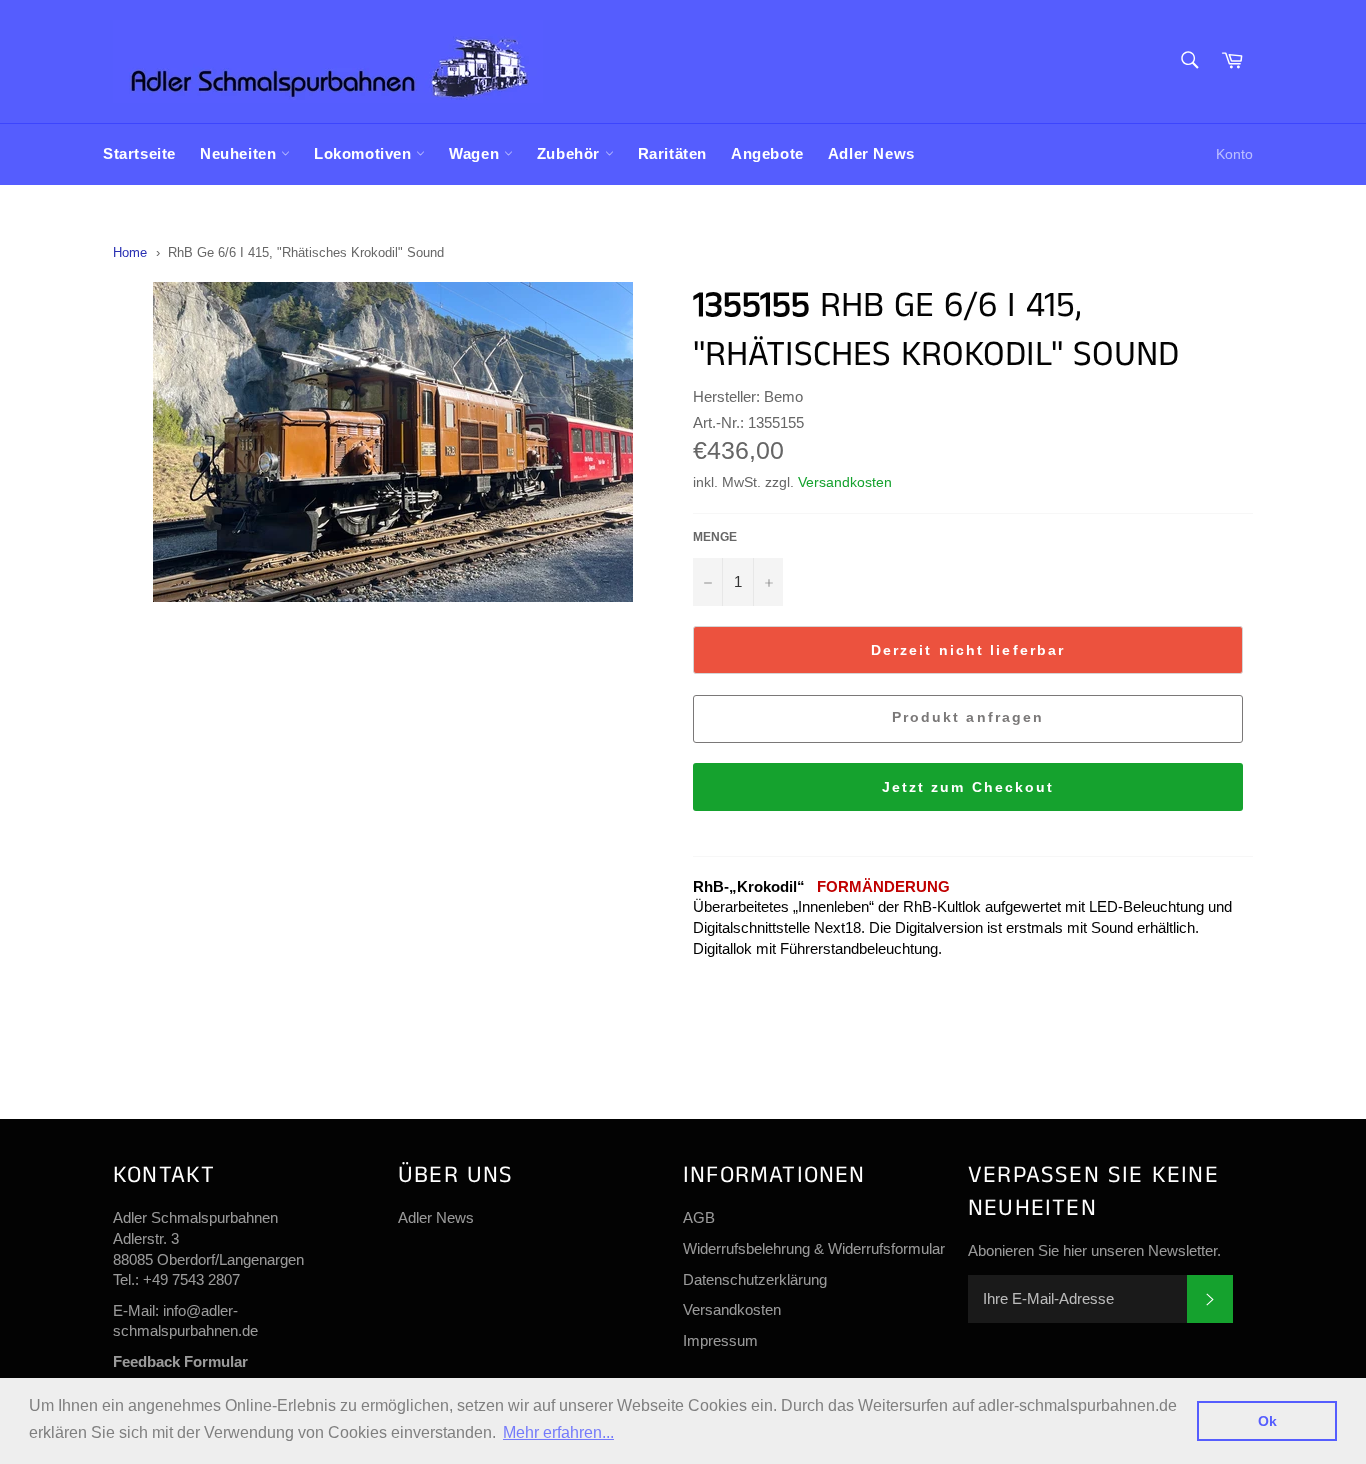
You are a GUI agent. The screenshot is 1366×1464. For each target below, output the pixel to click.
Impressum (720, 1340)
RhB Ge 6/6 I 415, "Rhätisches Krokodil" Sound (306, 252)
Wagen (476, 153)
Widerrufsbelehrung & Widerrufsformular (814, 1248)
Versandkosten (845, 482)
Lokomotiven (365, 153)
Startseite (139, 153)
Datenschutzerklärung (755, 1279)
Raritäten (672, 153)
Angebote (767, 153)
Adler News (871, 153)
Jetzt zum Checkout (968, 787)
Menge (715, 537)
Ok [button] (1267, 1421)
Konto (1234, 154)
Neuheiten (240, 153)
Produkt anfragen (968, 717)
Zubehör (571, 153)
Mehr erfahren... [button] (558, 1432)
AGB (699, 1217)
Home (130, 252)
